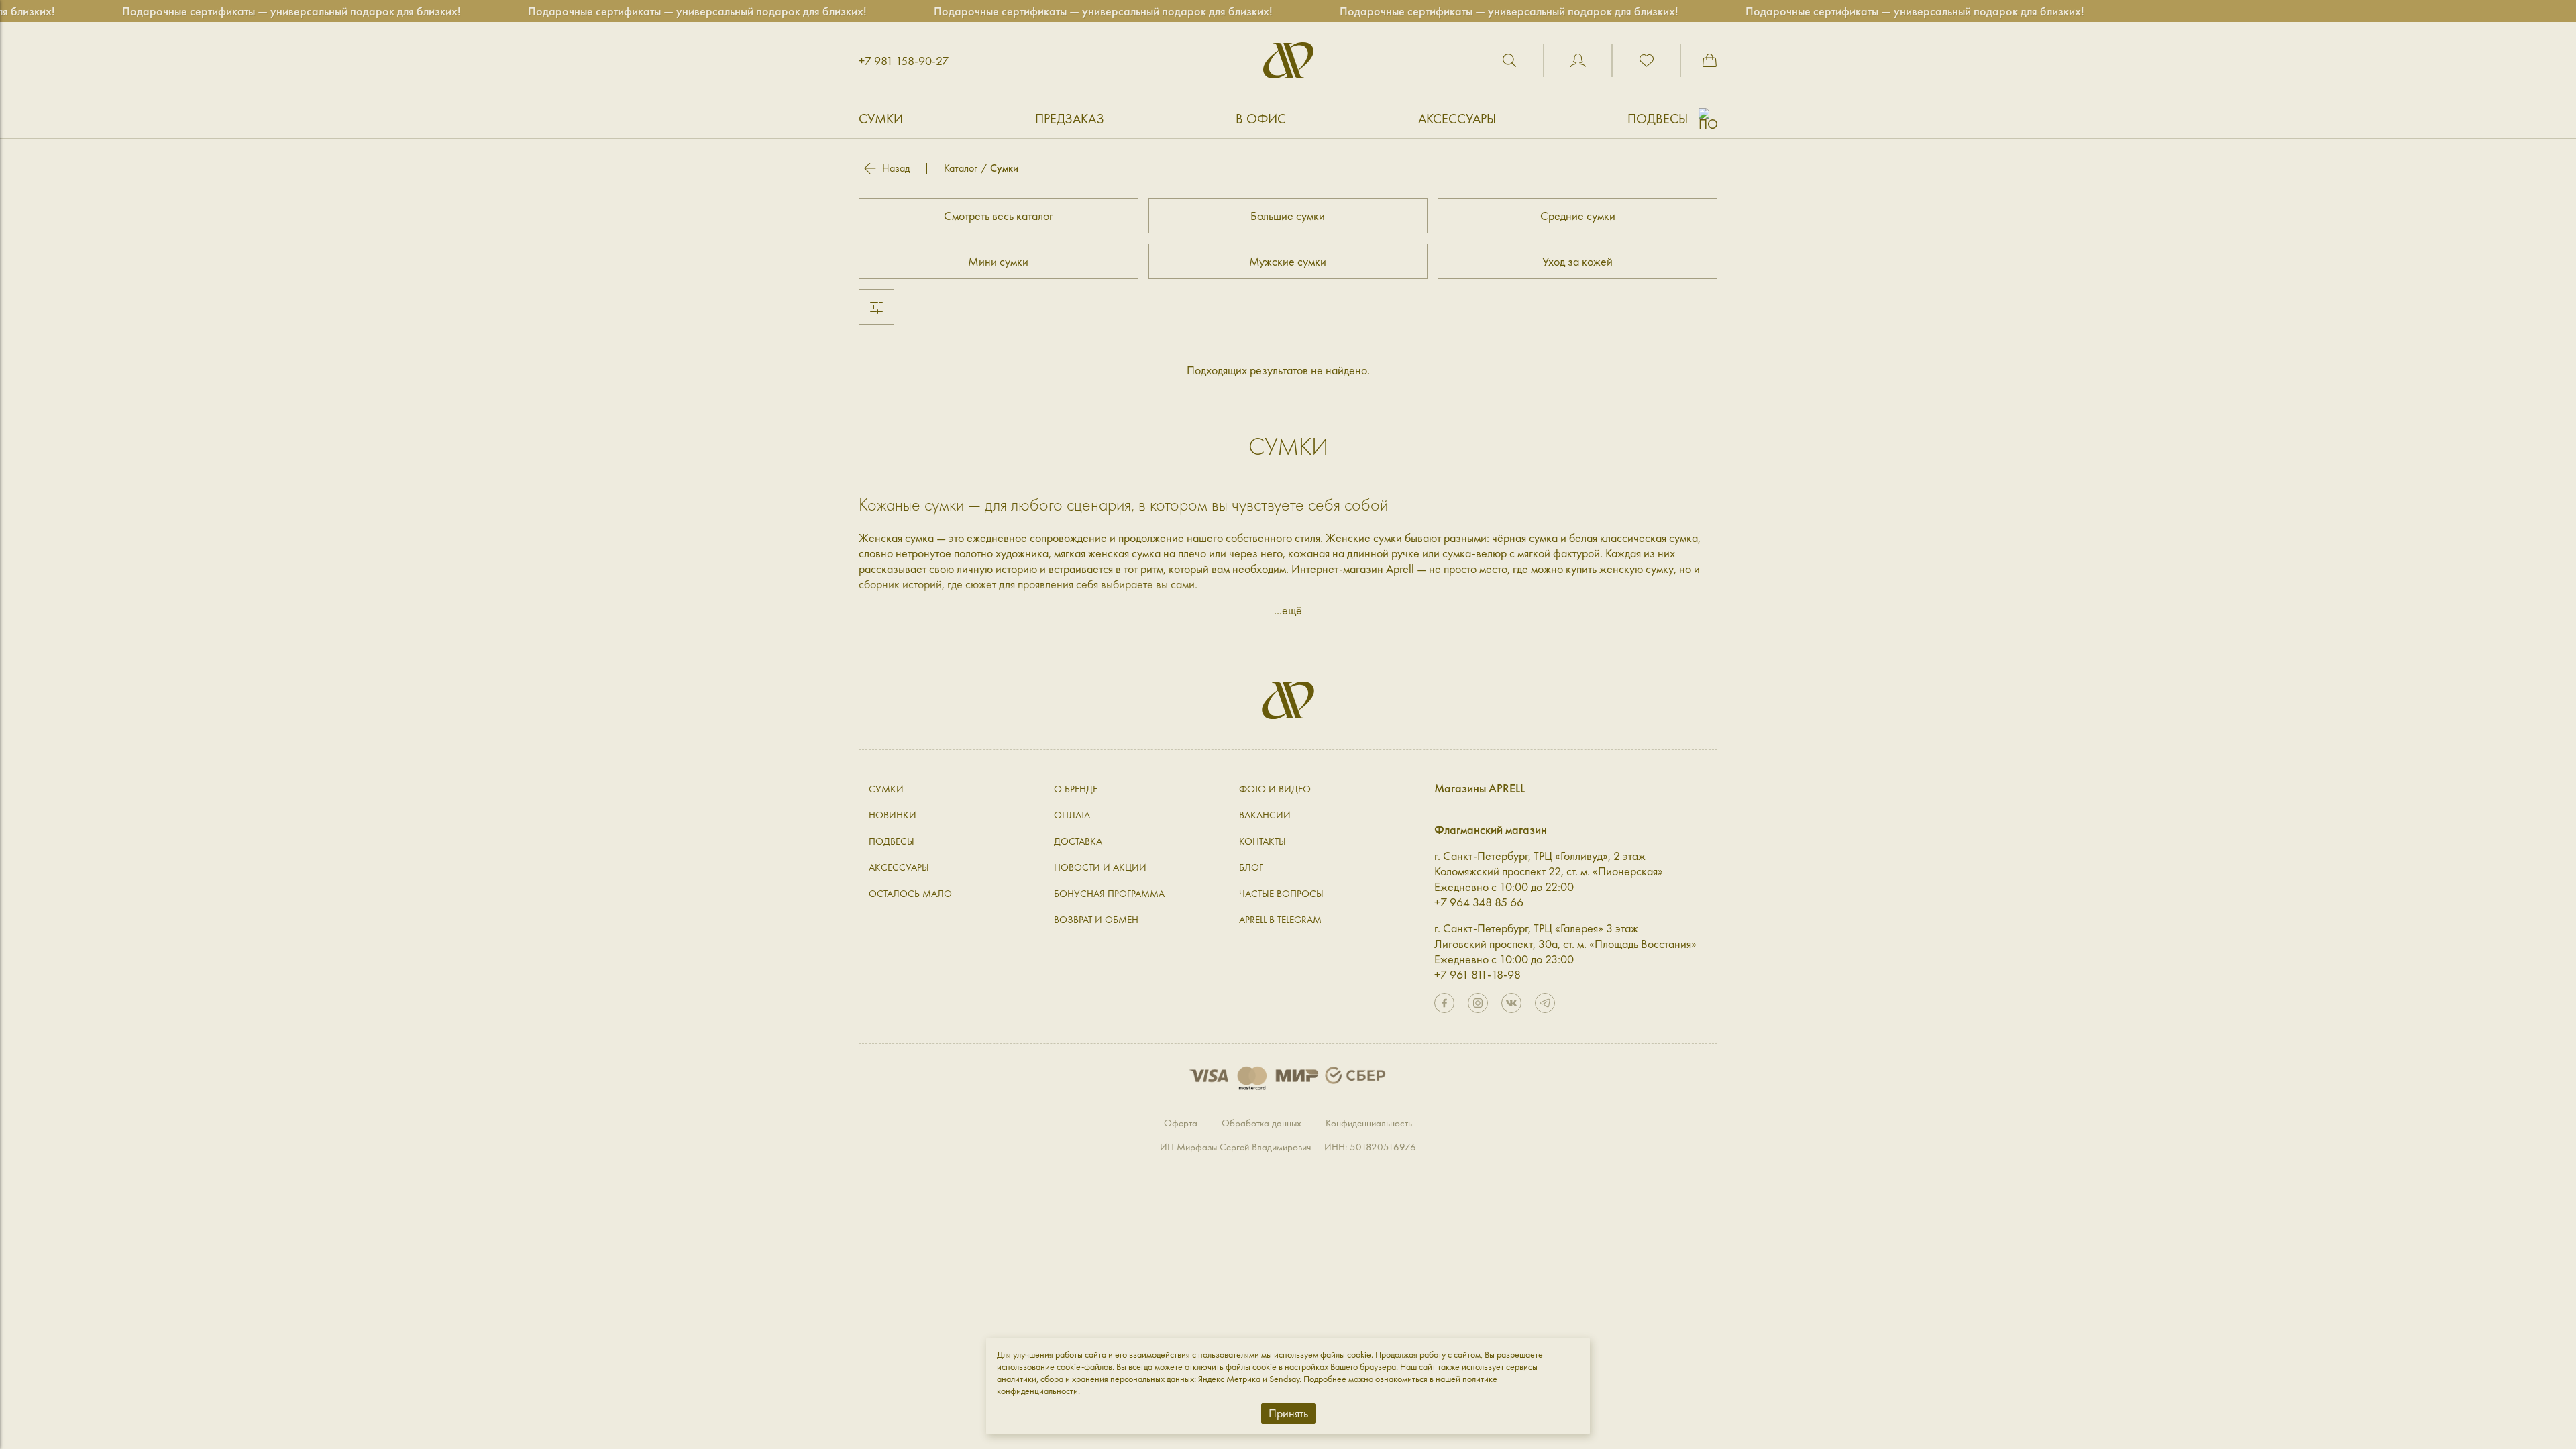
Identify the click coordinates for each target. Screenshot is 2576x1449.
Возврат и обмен (1096, 920)
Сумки (881, 119)
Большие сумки (1288, 216)
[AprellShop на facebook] (1444, 1003)
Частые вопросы (1281, 894)
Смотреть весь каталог (999, 216)
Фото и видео (1275, 789)
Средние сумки (1578, 216)
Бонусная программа (1109, 894)
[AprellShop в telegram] (1545, 1003)
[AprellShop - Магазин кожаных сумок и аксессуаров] (1288, 60)
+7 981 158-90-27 (904, 61)
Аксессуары (1457, 119)
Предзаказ (1070, 119)
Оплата (1072, 815)
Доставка (1078, 841)
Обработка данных (1262, 1123)
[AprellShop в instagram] (1478, 1003)
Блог (1251, 867)
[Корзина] (1709, 60)
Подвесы (1658, 119)
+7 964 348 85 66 (1479, 902)
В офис (1261, 119)
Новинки (893, 815)
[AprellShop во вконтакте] (1511, 1003)
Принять (1288, 1413)
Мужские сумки (1288, 261)
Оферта (1181, 1123)
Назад (896, 168)
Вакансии (1265, 815)
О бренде (1076, 789)
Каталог (961, 168)
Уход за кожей (1577, 261)
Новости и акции (1100, 867)
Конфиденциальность (1369, 1123)
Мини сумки (998, 261)
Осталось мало (910, 894)
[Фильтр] (876, 307)
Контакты (1263, 841)
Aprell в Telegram (1280, 920)
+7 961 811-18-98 (1478, 974)
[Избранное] (1646, 60)
